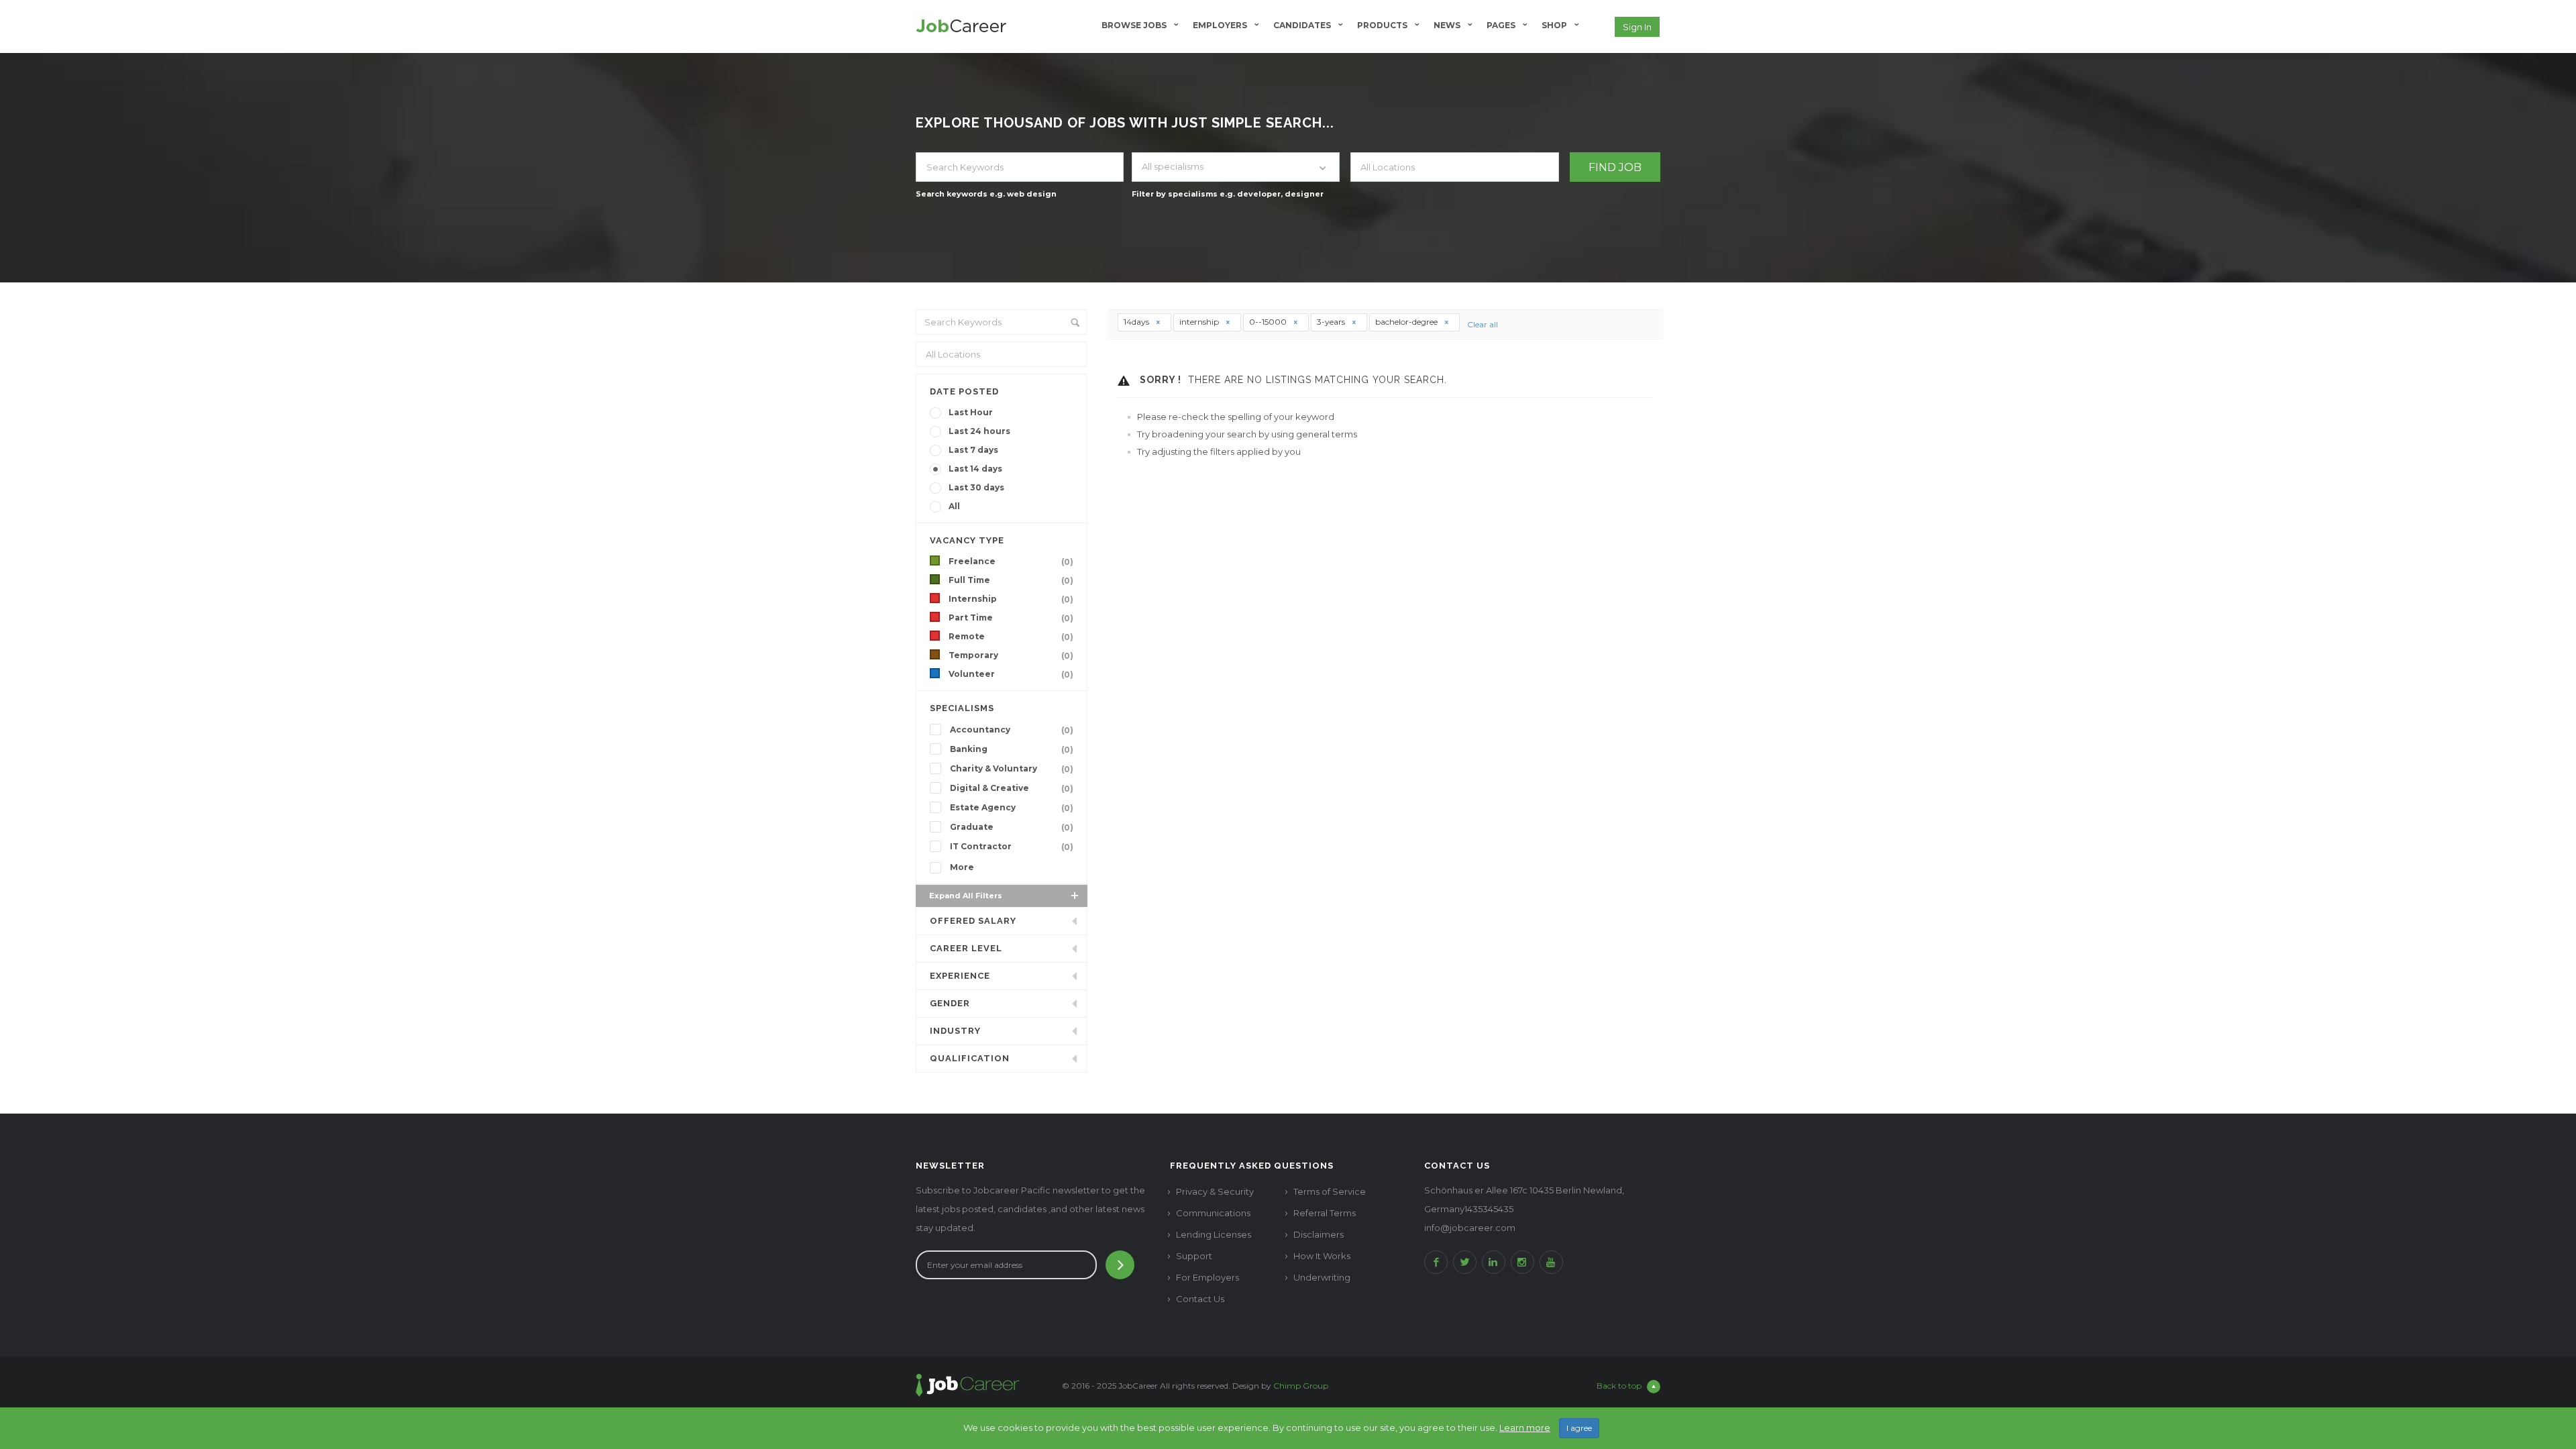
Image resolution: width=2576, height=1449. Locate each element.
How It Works (1322, 1256)
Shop (1554, 25)
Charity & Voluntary (1012, 769)
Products (1382, 25)
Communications (1213, 1213)
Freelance (1011, 561)
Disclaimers (1319, 1234)
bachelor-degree (1407, 322)
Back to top (1619, 1386)
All (954, 506)
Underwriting (1322, 1277)
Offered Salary (973, 921)
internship (1200, 322)
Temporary (1011, 655)
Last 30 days (976, 487)
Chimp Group (1301, 1386)
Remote (1011, 637)
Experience (960, 976)
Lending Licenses (1214, 1234)
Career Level (966, 948)
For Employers (1207, 1277)
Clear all (1483, 324)
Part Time (1011, 618)
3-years (1332, 322)
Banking (1012, 749)
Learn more (1525, 1428)
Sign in (1637, 27)
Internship (1011, 599)
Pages (1501, 25)
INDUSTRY (955, 1031)
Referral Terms (1325, 1213)
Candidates (1302, 25)
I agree (1579, 1428)
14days (1137, 322)
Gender (950, 1003)
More (962, 867)
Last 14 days (975, 469)
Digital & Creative (1012, 788)
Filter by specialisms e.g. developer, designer (1228, 194)
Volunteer (1011, 674)
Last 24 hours (979, 431)
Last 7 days (973, 450)
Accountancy (1012, 730)
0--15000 (1269, 322)
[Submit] (1120, 1265)
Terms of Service (1330, 1191)
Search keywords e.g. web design (986, 194)
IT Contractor (1012, 847)
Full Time (1011, 580)
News (1447, 25)
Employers (1220, 25)
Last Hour (971, 412)
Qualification (970, 1058)
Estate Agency (1012, 808)
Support (1194, 1256)
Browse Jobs (1134, 25)
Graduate (1012, 827)
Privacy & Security (1215, 1191)
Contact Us (1200, 1299)
